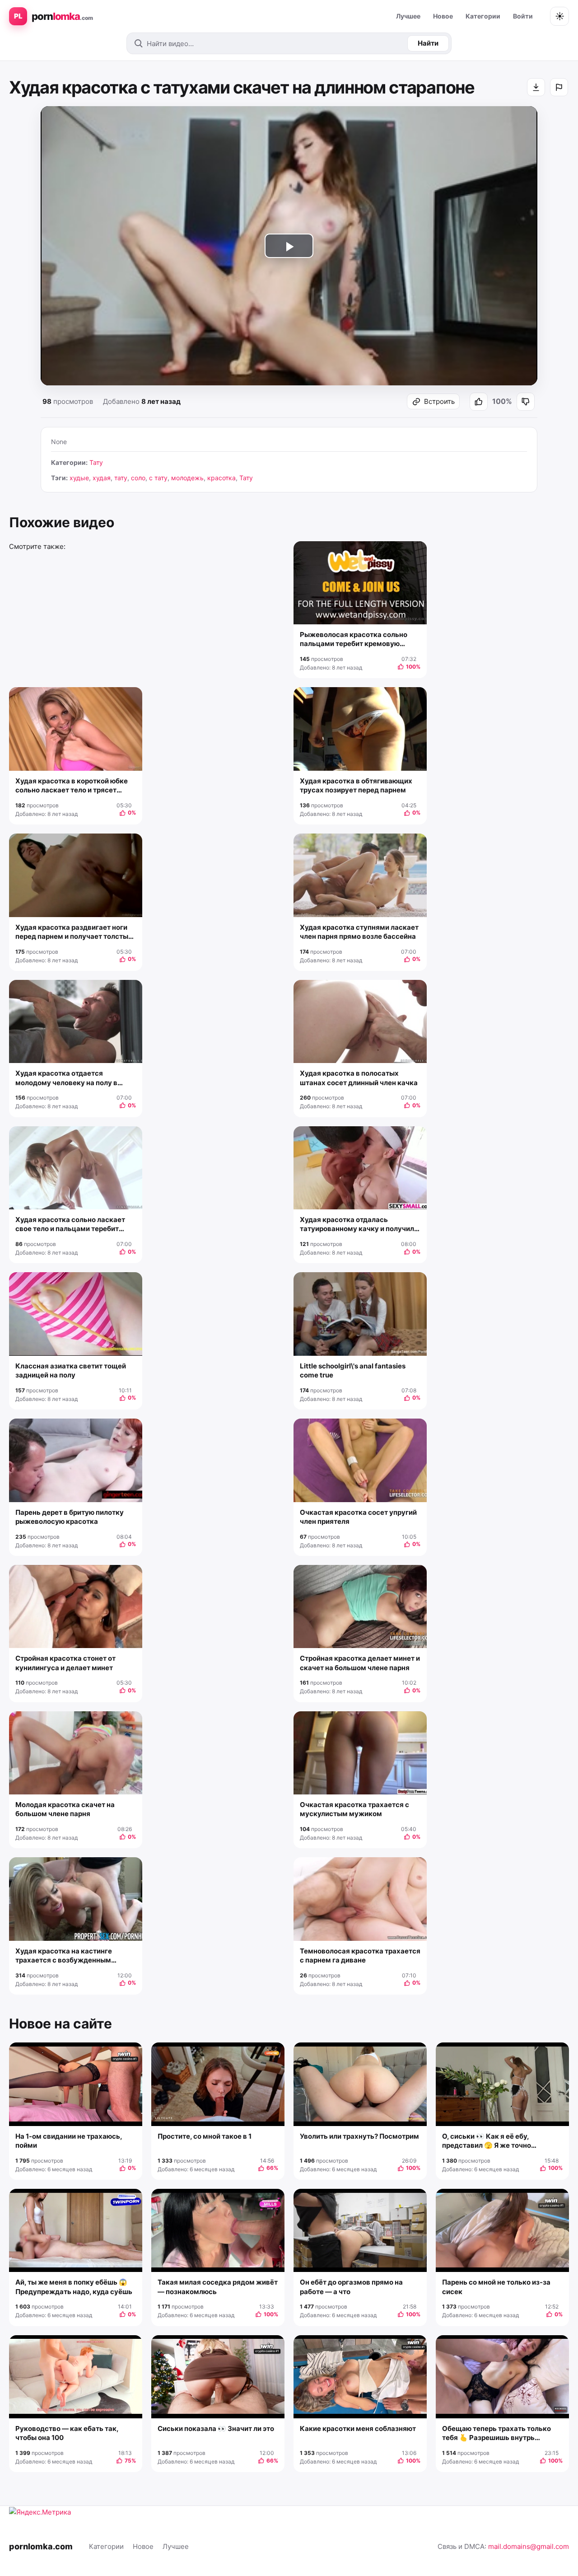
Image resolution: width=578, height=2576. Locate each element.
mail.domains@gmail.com (529, 2546)
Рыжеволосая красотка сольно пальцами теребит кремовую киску (354, 639)
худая (102, 478)
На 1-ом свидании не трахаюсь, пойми (69, 2141)
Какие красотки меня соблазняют (358, 2428)
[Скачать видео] (536, 87)
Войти (523, 16)
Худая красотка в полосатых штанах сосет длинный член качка (359, 1078)
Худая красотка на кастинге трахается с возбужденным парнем (64, 1956)
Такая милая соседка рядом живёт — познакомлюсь (218, 2287)
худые (79, 478)
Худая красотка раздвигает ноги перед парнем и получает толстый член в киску (74, 932)
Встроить (439, 401)
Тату (96, 462)
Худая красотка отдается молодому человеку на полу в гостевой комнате (66, 1078)
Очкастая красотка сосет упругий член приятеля (358, 1517)
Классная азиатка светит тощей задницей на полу (71, 1370)
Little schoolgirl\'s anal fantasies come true (353, 1370)
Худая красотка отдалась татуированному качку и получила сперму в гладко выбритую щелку (359, 1225)
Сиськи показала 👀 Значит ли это (216, 2428)
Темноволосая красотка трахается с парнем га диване (360, 1955)
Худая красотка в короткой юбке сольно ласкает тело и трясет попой (72, 786)
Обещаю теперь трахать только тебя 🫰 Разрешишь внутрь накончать (496, 2433)
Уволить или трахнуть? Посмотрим (359, 2136)
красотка (221, 478)
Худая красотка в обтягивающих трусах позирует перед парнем (356, 785)
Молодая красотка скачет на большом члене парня (65, 1809)
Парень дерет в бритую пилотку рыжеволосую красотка (70, 1517)
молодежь (187, 478)
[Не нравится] (526, 402)
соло (138, 478)
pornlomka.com (41, 2546)
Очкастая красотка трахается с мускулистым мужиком (354, 1809)
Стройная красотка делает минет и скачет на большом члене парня (360, 1663)
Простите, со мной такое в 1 (205, 2136)
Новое (443, 16)
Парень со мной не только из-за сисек (496, 2287)
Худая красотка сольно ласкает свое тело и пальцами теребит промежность (70, 1225)
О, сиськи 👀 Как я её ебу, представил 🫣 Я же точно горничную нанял (487, 2141)
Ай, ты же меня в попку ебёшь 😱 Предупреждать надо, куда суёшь (74, 2287)
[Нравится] (479, 402)
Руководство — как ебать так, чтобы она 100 (67, 2433)
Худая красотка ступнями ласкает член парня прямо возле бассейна (359, 932)
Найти (428, 43)
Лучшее (408, 16)
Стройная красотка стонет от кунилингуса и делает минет (65, 1663)
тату (121, 478)
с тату (158, 478)
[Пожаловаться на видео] (559, 87)
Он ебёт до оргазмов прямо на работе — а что (351, 2287)
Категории (483, 16)
